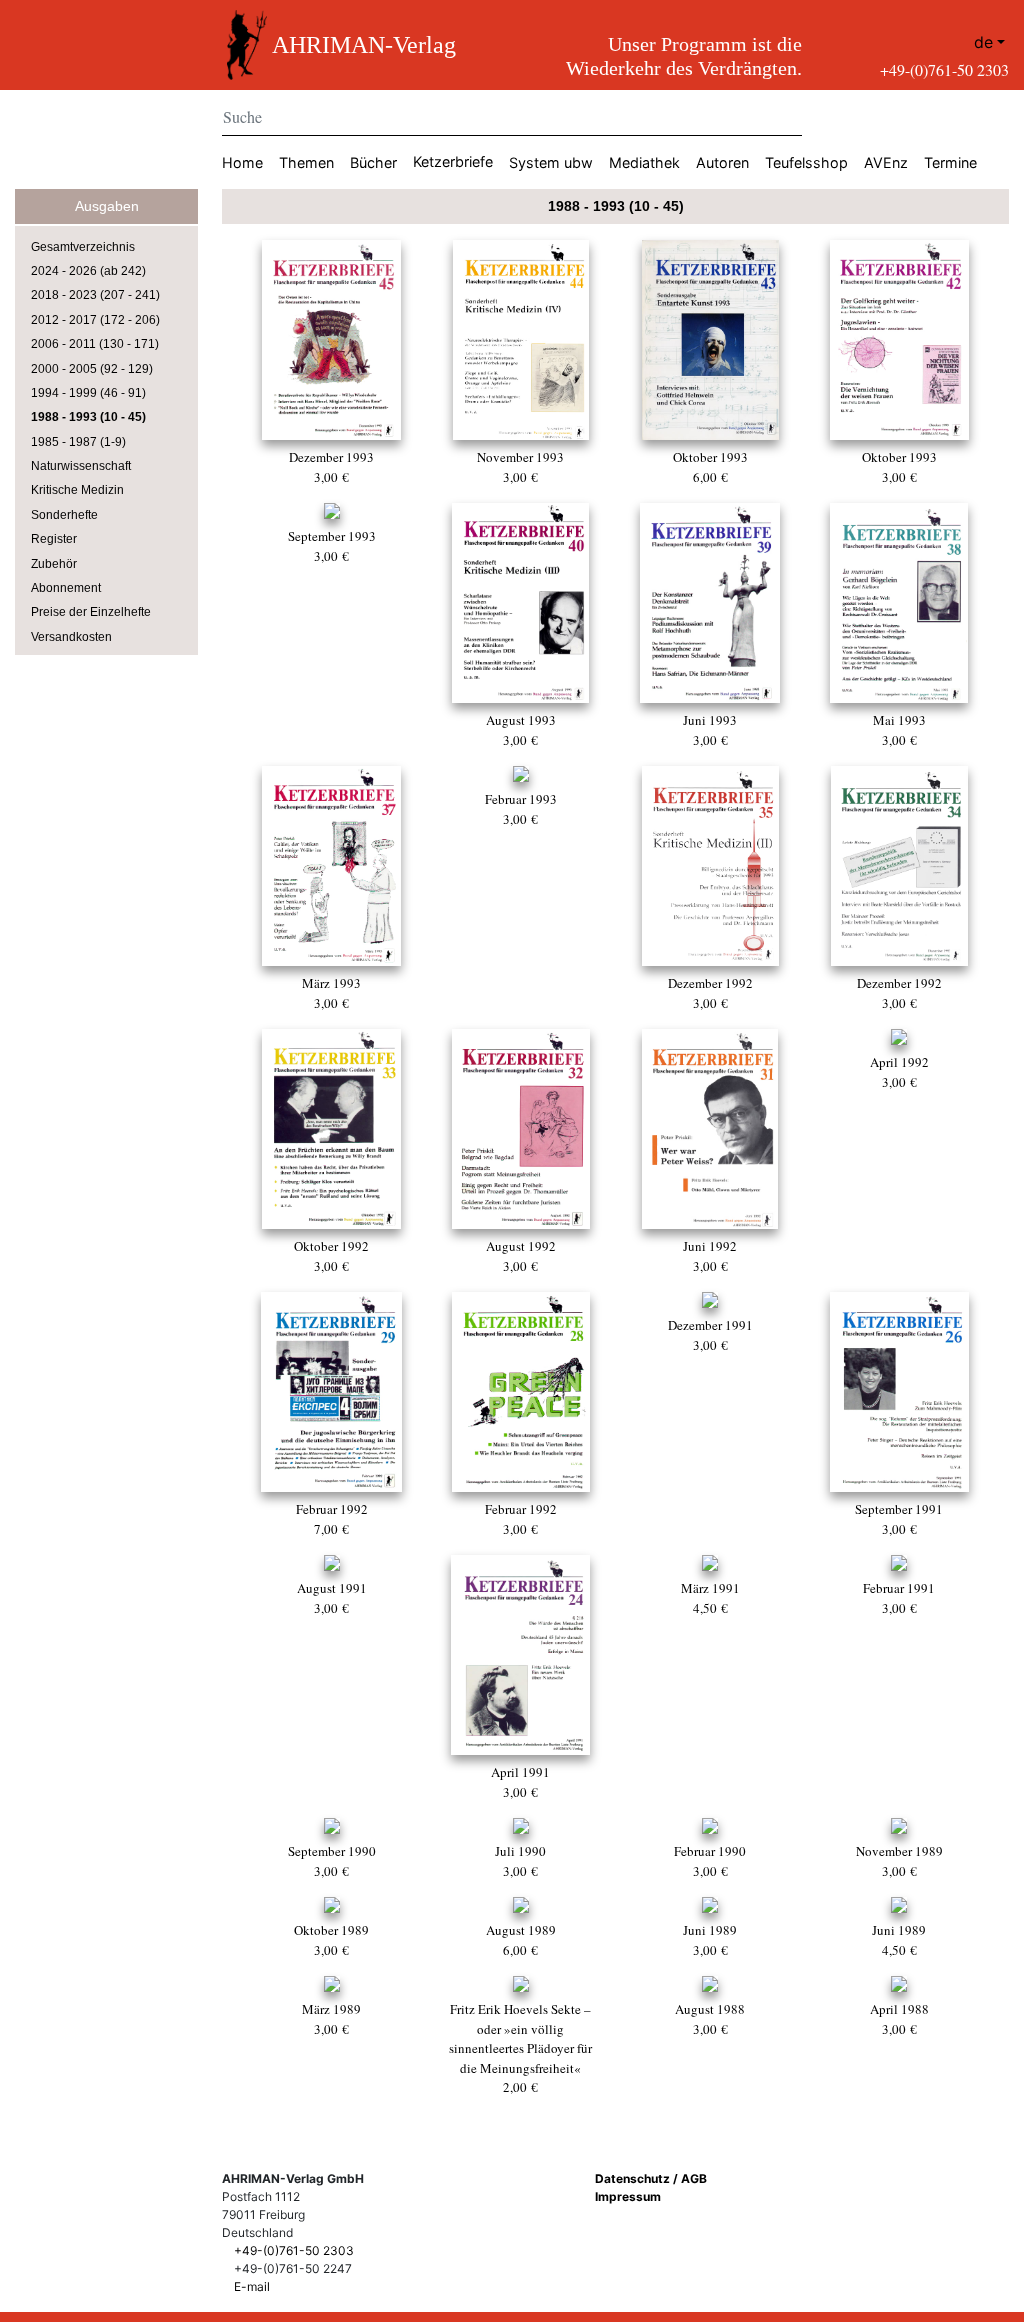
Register (54, 539)
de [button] (983, 42)
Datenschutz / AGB (651, 2178)
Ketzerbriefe (453, 161)
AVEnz (886, 162)
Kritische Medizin (77, 490)
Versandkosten (71, 637)
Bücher (373, 162)
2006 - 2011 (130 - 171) (95, 344)
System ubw (551, 162)
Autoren (722, 162)
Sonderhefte (64, 515)
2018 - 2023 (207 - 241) (95, 295)
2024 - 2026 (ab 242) (88, 271)
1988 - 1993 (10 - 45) (88, 417)
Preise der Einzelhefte (91, 612)
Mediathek (644, 162)
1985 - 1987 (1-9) (78, 442)
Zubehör (54, 564)
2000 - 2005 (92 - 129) (92, 369)
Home (242, 162)
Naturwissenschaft (81, 466)
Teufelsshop (806, 162)
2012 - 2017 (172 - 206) (95, 320)
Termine (950, 162)
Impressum (628, 2196)
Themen (306, 162)
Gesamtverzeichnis (83, 247)
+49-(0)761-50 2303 (944, 69)
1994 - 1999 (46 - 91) (88, 393)
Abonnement (66, 588)
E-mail (252, 2286)
